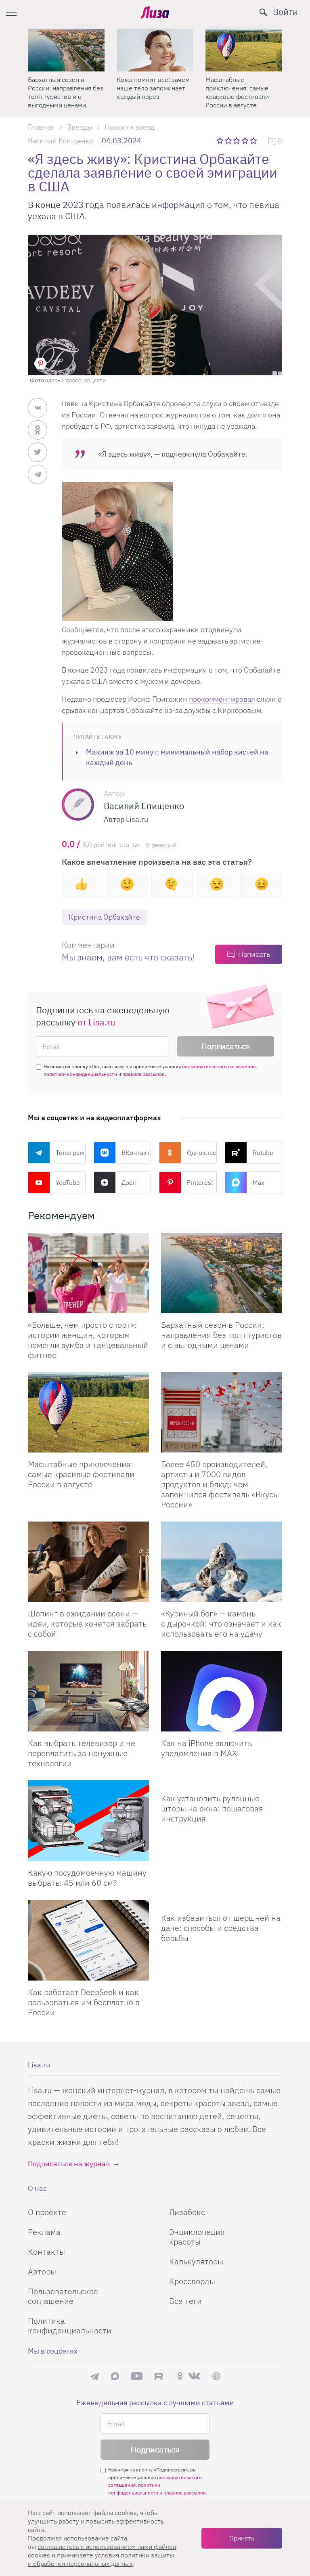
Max (259, 1182)
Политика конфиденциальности (70, 2326)
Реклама (44, 2232)
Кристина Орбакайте (104, 917)
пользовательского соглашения (219, 1066)
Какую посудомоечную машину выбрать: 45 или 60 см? (87, 1878)
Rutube (263, 1153)
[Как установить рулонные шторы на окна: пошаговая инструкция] (222, 1784)
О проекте (47, 2212)
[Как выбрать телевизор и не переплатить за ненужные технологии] (88, 1691)
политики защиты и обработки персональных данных (101, 2559)
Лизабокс (187, 2212)
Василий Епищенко (61, 141)
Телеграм (70, 1153)
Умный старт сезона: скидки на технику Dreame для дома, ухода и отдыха (153, 92)
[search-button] (263, 12)
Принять (242, 2538)
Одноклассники (202, 1153)
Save (40, 364)
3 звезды (238, 140)
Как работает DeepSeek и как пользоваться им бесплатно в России (84, 2002)
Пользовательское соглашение (63, 2296)
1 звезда (221, 140)
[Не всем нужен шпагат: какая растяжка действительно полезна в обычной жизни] (66, 50)
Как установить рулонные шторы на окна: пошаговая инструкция (212, 1808)
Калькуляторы (196, 2261)
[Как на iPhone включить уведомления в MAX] (222, 1691)
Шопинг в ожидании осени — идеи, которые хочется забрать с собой (87, 1623)
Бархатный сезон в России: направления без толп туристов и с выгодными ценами (221, 1335)
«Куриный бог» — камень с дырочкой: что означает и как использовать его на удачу (221, 1623)
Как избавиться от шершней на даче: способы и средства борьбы (221, 1928)
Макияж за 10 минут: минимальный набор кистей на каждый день (177, 757)
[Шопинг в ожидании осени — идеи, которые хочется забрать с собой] (88, 1562)
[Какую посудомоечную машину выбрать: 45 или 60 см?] (88, 1821)
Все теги (185, 2301)
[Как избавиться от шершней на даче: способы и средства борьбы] (222, 1903)
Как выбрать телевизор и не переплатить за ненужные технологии (82, 1753)
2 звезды (229, 140)
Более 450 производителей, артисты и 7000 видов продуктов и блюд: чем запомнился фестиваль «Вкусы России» (220, 1484)
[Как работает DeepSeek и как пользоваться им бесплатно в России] (88, 1940)
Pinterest (200, 1182)
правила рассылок (143, 1074)
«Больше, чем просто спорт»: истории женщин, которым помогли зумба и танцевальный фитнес (244, 92)
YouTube (68, 1182)
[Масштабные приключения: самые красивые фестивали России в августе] (88, 1412)
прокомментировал (222, 699)
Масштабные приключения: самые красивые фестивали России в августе (81, 1474)
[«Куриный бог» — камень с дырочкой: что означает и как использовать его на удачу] (222, 1562)
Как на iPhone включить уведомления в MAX (206, 1748)
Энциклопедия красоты (197, 2237)
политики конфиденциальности (80, 1074)
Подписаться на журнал (69, 2164)
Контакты (46, 2252)
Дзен (129, 1182)
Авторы (42, 2271)
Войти (285, 12)
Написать (254, 954)
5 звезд (254, 140)
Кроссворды (192, 2281)
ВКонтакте (136, 1153)
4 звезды (246, 140)
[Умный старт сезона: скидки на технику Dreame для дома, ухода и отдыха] (155, 50)
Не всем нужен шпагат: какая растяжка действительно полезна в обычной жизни (64, 92)
